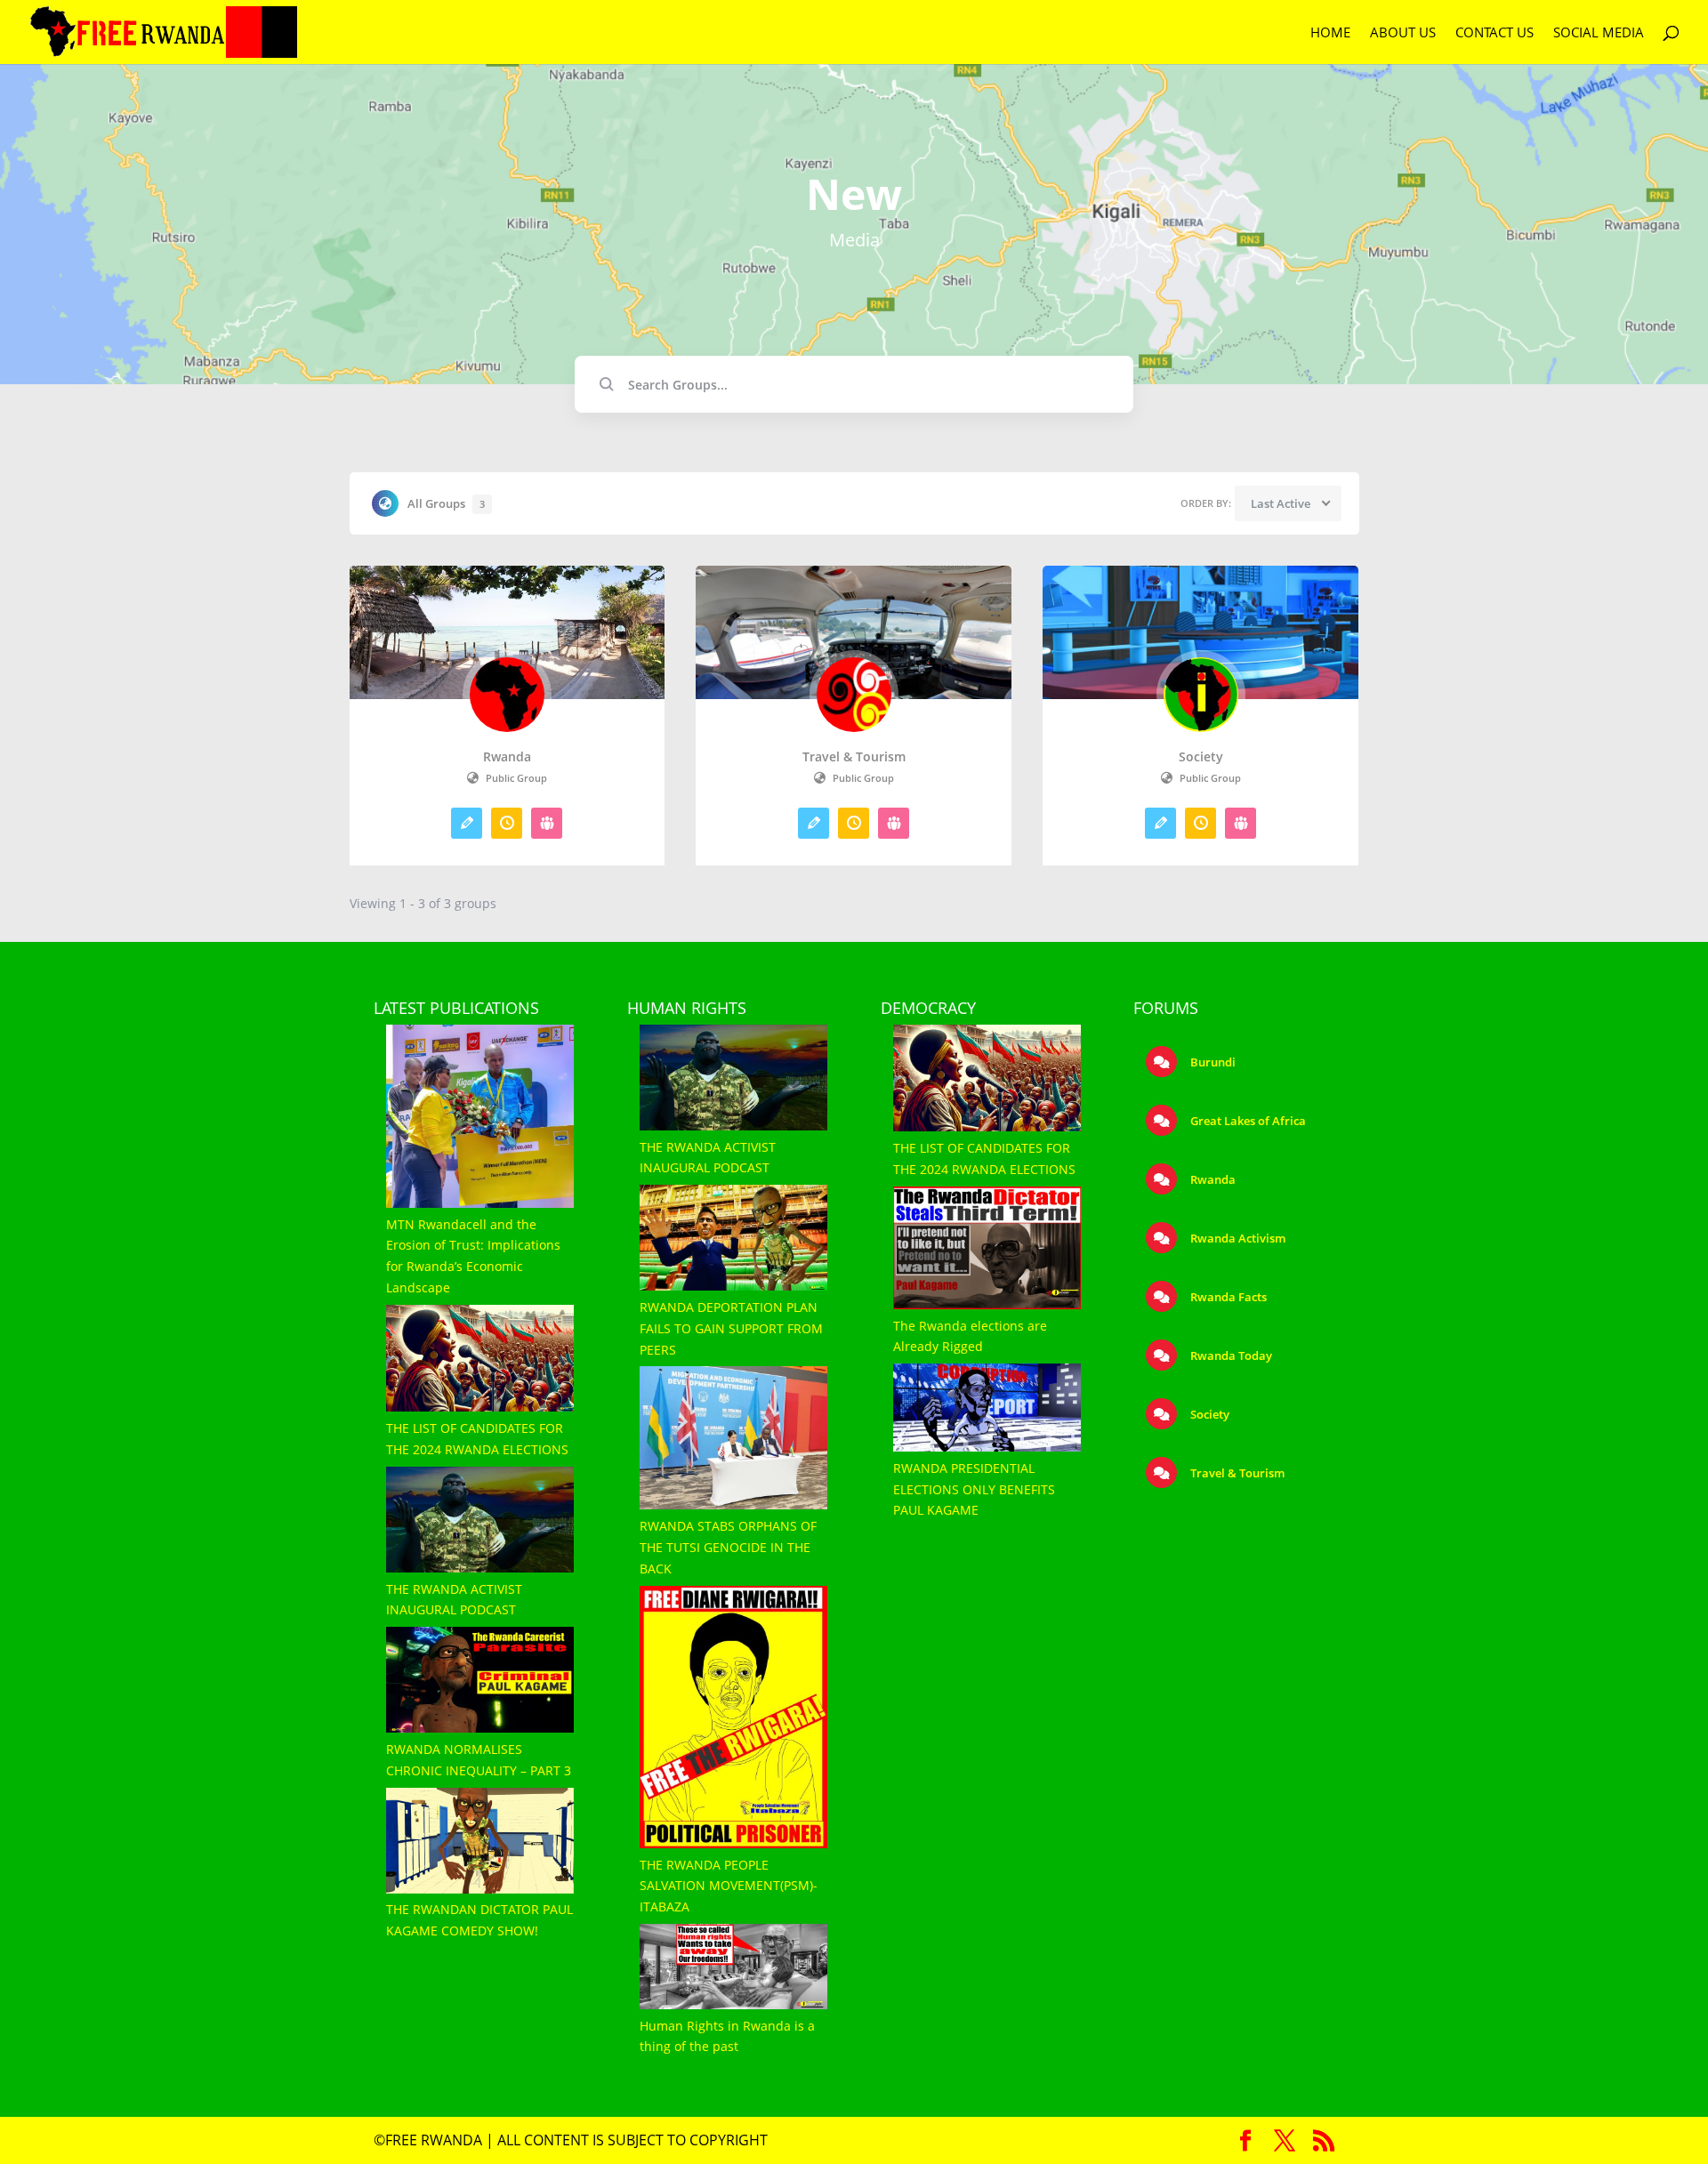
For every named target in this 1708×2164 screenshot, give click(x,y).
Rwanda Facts (1227, 1297)
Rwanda (507, 757)
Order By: (1206, 503)
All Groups (446, 503)
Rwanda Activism (1237, 1238)
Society (1201, 757)
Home (1330, 33)
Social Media (1599, 33)
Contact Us (1494, 33)
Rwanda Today (1230, 1356)
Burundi (1212, 1062)
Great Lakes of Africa (1247, 1121)
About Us (1403, 33)
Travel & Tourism (854, 757)
